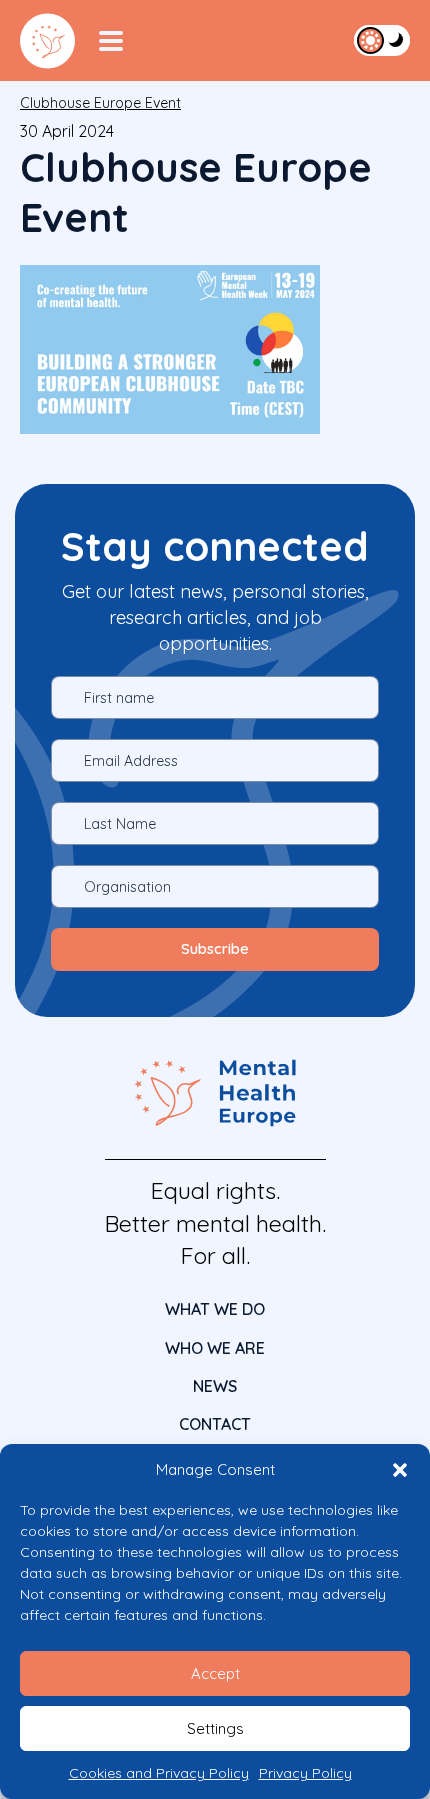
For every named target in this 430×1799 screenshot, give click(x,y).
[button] (400, 1470)
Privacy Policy (305, 1773)
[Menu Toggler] (111, 41)
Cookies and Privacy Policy (159, 1773)
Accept (215, 1673)
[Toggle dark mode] (382, 40)
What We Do (215, 1309)
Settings (215, 1728)
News (215, 1386)
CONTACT (215, 1424)
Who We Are (215, 1348)
